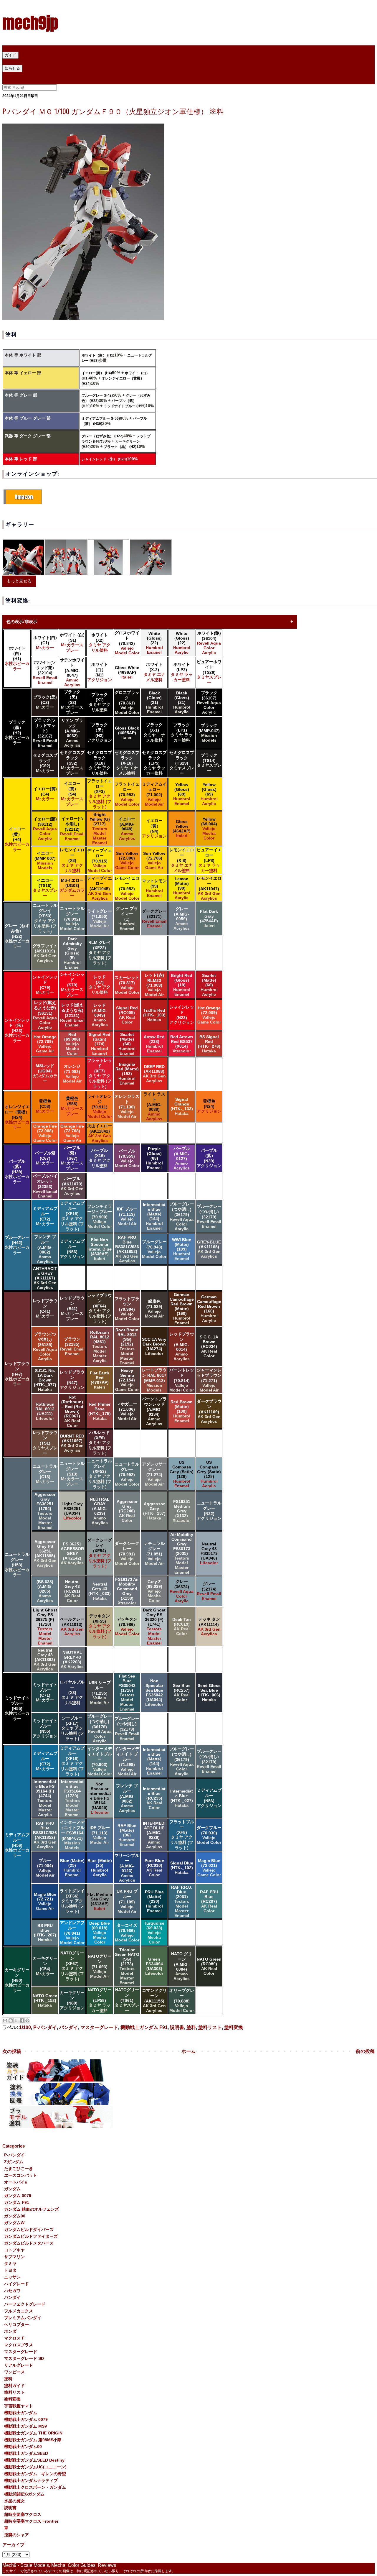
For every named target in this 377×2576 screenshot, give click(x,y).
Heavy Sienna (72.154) (127, 1380)
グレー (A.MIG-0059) (182, 919)
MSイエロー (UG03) (72, 888)
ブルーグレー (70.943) (154, 1249)
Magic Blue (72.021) (209, 1868)
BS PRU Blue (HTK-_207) (45, 1933)
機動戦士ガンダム (21, 2413)
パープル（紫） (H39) (17, 1172)
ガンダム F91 (17, 2202)
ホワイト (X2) (100, 643)
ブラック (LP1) (182, 732)
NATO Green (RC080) (209, 1966)
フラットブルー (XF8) (182, 1835)
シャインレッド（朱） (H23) (104, 459)
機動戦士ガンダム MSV (26, 2426)
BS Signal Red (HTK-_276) (209, 1044)
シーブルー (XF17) (72, 1728)
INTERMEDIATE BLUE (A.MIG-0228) (154, 1835)
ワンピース (14, 2372)
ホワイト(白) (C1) (45, 643)
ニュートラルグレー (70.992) (72, 919)
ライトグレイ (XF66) (72, 1901)
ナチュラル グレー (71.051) (154, 1553)
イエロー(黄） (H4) (97, 373)
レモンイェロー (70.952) (127, 888)
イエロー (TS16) (45, 888)
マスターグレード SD (24, 2358)
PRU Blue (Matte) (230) (154, 1901)
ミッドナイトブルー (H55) (125, 406)
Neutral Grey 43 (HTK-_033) (100, 1591)
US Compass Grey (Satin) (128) (182, 1474)
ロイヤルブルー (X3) (72, 1692)
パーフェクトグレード (25, 2304)
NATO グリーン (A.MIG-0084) (182, 1966)
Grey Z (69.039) (154, 1591)
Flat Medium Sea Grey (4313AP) (100, 1901)
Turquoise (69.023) (154, 1933)
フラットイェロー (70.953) (127, 794)
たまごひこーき (19, 2168)
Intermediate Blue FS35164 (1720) (72, 1798)
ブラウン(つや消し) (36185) (45, 1346)
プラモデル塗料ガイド (26, 61)
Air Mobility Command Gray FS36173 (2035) (182, 1553)
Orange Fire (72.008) (45, 1133)
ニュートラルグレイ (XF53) (45, 918)
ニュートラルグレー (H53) (17, 1565)
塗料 (191, 2027)
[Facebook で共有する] (22, 2020)
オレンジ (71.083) (72, 1074)
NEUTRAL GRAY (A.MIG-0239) (100, 1511)
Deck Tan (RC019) (182, 1627)
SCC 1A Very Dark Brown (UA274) (154, 1346)
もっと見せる (19, 581)
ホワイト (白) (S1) (72, 643)
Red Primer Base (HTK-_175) (100, 1411)
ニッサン (12, 2277)
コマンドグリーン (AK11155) (154, 2000)
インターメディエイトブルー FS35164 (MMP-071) (72, 1835)
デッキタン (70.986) (127, 1627)
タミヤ (10, 2263)
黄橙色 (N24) (209, 1106)
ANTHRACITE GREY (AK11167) (45, 1278)
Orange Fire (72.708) (72, 1133)
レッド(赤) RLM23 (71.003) (154, 985)
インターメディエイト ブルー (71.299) (127, 1761)
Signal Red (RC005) (127, 1015)
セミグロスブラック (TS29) (182, 763)
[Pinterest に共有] (27, 2020)
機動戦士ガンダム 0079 (26, 2419)
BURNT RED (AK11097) (72, 1443)
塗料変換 (234, 2027)
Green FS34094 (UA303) (154, 1966)
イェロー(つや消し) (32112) (72, 829)
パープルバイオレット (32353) (45, 1186)
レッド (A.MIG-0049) (100, 1015)
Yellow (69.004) (209, 829)
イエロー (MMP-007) (45, 860)
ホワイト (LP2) (182, 672)
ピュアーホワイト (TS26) (209, 672)
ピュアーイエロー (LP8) (209, 860)
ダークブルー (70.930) (209, 1835)
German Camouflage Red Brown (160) (209, 1309)
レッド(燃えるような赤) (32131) (72, 1015)
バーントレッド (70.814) (182, 1380)
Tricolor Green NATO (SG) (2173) (127, 1966)
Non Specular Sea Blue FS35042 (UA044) (154, 1693)
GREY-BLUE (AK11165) (209, 1249)
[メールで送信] (5, 2020)
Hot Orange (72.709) (45, 1044)
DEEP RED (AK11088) (154, 1074)
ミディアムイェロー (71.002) (154, 794)
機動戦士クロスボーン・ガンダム (35, 2487)
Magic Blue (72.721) (45, 1901)
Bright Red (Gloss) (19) (182, 985)
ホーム (9, 48)
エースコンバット (21, 2175)
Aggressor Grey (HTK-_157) (154, 1511)
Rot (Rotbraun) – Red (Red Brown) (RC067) (72, 1411)
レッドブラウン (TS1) (45, 1443)
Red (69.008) (72, 1044)
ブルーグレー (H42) (97, 395)
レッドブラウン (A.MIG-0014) (182, 1346)
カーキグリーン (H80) (17, 1980)
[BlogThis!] (11, 2020)
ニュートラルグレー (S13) (72, 1474)
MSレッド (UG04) (45, 1073)
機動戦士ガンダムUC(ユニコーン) (35, 2467)
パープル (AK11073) (72, 1186)
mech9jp (30, 23)
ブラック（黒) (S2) (72, 702)
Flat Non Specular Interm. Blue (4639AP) (100, 1249)
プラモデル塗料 (111, 61)
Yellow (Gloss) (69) (182, 794)
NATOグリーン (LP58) (100, 2000)
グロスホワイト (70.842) (127, 643)
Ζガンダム (14, 2162)
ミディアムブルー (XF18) (72, 1216)
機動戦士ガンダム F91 (144, 2027)
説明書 (177, 2027)
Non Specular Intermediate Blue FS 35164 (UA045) (100, 1798)
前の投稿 (365, 2051)
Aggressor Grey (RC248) (127, 1511)
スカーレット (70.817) (127, 985)
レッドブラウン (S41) (72, 1308)
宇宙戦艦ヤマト (19, 2406)
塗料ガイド (14, 2386)
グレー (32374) (209, 1591)
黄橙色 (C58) (45, 1106)
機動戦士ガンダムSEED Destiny (34, 2460)
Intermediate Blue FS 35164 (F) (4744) (45, 1798)
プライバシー (16, 75)
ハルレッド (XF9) (100, 1443)
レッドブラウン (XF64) (100, 1308)
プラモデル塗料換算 (72, 61)
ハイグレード (16, 2284)
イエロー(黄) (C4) (45, 794)
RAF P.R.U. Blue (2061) (182, 1901)
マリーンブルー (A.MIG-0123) (127, 1868)
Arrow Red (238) (154, 1044)
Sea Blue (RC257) (182, 1693)
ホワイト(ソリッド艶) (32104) (45, 672)
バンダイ (69, 2027)
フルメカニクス (19, 2311)
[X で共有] (16, 2020)
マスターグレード (99, 2027)
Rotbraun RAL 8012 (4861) (100, 1346)
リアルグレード (19, 2365)
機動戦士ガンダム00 (23, 2447)
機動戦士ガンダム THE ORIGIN (33, 2433)
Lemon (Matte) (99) (182, 888)
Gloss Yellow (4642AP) (182, 829)
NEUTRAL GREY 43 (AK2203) (72, 1660)
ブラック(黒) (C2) (45, 702)
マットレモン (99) (154, 888)
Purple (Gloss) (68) (154, 1158)
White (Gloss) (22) (154, 643)
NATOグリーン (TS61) (127, 2000)
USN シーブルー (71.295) (100, 1693)
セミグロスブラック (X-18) (127, 763)
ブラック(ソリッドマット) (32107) (45, 733)
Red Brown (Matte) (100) (182, 1411)
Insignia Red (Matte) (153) (127, 1074)
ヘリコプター (16, 2324)
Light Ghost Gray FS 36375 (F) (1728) (45, 1627)
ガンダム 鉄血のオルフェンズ (32, 2209)
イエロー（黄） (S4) (72, 794)
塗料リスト (210, 2027)
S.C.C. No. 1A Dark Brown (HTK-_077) (45, 1380)
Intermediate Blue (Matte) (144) (154, 1216)
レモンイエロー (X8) (72, 860)
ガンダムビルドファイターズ (31, 2236)
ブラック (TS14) (209, 763)
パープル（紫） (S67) (72, 1158)
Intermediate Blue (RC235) (154, 1798)
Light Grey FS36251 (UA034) (72, 1511)
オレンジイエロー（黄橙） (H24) (17, 1117)
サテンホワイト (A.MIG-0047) (72, 672)
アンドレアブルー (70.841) (72, 1933)
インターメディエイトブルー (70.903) (100, 1761)
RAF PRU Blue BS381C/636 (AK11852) (127, 1249)
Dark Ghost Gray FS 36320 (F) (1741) (154, 1627)
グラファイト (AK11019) (45, 953)
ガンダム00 (15, 2216)
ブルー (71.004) (45, 1868)
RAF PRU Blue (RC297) (209, 1901)
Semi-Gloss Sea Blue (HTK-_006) (209, 1693)
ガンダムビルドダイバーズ (29, 2230)
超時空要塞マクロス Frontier (31, 2521)
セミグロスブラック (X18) (100, 763)
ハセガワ (12, 2291)
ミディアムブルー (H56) (101, 418)
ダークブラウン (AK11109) (209, 1411)
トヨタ (10, 2270)
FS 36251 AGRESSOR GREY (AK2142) (72, 1553)
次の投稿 (12, 2051)
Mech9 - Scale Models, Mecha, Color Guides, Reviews (59, 2565)
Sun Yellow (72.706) (154, 860)
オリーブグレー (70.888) (182, 2000)
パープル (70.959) (127, 1158)
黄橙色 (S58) (72, 1106)
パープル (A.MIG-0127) (182, 1158)
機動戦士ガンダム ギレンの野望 (35, 2474)
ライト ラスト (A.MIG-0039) (154, 1106)
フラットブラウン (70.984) (127, 1309)
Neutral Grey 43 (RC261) (72, 1591)
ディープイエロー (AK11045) (100, 888)
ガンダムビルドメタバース (29, 2243)
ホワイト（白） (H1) (98, 355)
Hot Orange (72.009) (209, 1015)
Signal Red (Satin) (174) (100, 1044)
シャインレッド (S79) (72, 985)
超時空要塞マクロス (23, 2514)
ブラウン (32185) (72, 1346)
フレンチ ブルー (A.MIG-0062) (45, 1249)
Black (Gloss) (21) (154, 702)
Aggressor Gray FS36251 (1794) (45, 1511)
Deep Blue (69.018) (100, 1933)
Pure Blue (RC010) (154, 1868)
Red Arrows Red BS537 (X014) (182, 1044)
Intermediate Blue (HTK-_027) (182, 1798)
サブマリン (14, 2257)
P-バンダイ (45, 2027)
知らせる (12, 68)
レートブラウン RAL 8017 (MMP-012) (154, 1380)
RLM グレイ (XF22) (100, 953)
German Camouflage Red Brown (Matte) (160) (182, 1309)
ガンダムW (14, 2223)
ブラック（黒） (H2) (120, 447)
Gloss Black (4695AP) (127, 733)
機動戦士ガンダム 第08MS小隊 (33, 2440)
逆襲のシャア (16, 2535)
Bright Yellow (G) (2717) (100, 829)
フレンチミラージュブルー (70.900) (100, 1216)
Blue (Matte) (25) (72, 1868)
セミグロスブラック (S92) (72, 763)
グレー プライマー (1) (127, 919)
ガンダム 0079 (18, 2196)
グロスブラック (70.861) (127, 702)
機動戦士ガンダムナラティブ (31, 2480)
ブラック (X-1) (154, 732)
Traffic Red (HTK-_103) (154, 1015)
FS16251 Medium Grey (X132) (182, 1511)
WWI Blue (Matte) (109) (182, 1249)
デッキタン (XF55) (100, 1626)
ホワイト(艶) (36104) (209, 643)
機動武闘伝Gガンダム (24, 2494)
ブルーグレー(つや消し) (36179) (182, 1216)
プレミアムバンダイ (23, 2318)
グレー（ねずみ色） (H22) (102, 436)
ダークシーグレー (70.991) (127, 1553)
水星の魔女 (14, 2501)
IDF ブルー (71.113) (127, 1216)
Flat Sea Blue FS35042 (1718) (127, 1693)
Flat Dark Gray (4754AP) (209, 919)
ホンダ (10, 2331)
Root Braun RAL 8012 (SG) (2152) (127, 1346)
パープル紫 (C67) (45, 1158)
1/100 (25, 2027)
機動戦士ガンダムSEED (26, 2453)
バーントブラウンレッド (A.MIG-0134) (154, 1411)
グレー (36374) (182, 1591)
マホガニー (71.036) (127, 1411)
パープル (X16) (100, 1158)
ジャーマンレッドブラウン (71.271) (209, 1380)
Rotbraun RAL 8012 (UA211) (45, 1411)
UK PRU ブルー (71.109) (127, 1901)
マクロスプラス (19, 2345)
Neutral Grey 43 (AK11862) (45, 1660)
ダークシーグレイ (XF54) (100, 1553)
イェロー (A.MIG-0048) (127, 829)
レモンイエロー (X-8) (182, 860)
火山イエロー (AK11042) (100, 1133)
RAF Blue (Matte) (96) (127, 1835)
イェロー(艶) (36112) (45, 829)
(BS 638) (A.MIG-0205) (45, 1591)
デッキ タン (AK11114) (209, 1627)
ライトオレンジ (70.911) (100, 1106)
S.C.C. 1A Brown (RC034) (209, 1346)
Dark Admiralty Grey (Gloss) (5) (72, 953)
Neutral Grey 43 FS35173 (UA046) (209, 1553)
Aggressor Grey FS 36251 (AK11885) (45, 1553)
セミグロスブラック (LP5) (154, 763)
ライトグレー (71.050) (100, 919)
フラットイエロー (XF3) (100, 794)
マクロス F (14, 2338)
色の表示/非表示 (22, 622)
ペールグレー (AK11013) (72, 1627)
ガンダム (12, 2189)
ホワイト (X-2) (154, 672)
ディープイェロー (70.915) (100, 860)
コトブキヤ (14, 2250)
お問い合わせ (16, 81)
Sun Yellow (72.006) (127, 860)
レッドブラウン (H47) (17, 1374)
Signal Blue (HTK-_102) (182, 1868)
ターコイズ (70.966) (127, 1933)
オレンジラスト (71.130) (127, 1106)
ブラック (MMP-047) (209, 733)
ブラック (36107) (209, 702)
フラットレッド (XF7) (100, 1073)
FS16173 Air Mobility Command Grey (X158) (127, 1591)
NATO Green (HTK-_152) (45, 2000)
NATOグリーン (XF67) (72, 1966)
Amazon (24, 497)
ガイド (10, 55)
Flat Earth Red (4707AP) (100, 1380)
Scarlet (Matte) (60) (209, 985)
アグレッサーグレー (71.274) (154, 1474)
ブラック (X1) (100, 702)
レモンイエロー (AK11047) (209, 888)
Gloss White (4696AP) (127, 672)
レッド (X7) (100, 985)
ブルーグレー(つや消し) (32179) (209, 1216)
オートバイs (16, 2182)
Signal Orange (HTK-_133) (182, 1106)
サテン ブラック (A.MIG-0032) (72, 733)
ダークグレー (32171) (154, 919)
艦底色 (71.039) (154, 1309)
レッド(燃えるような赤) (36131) (45, 1015)
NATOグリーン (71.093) (100, 1966)
